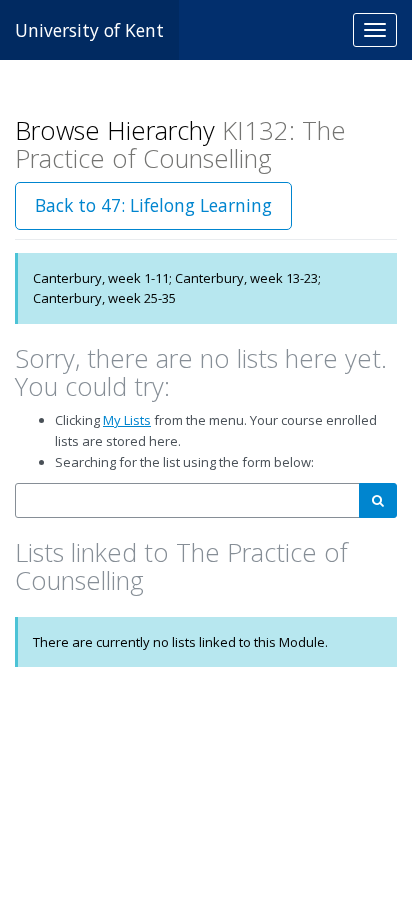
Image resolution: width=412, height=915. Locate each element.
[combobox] (187, 500)
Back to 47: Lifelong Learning (153, 205)
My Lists (127, 420)
